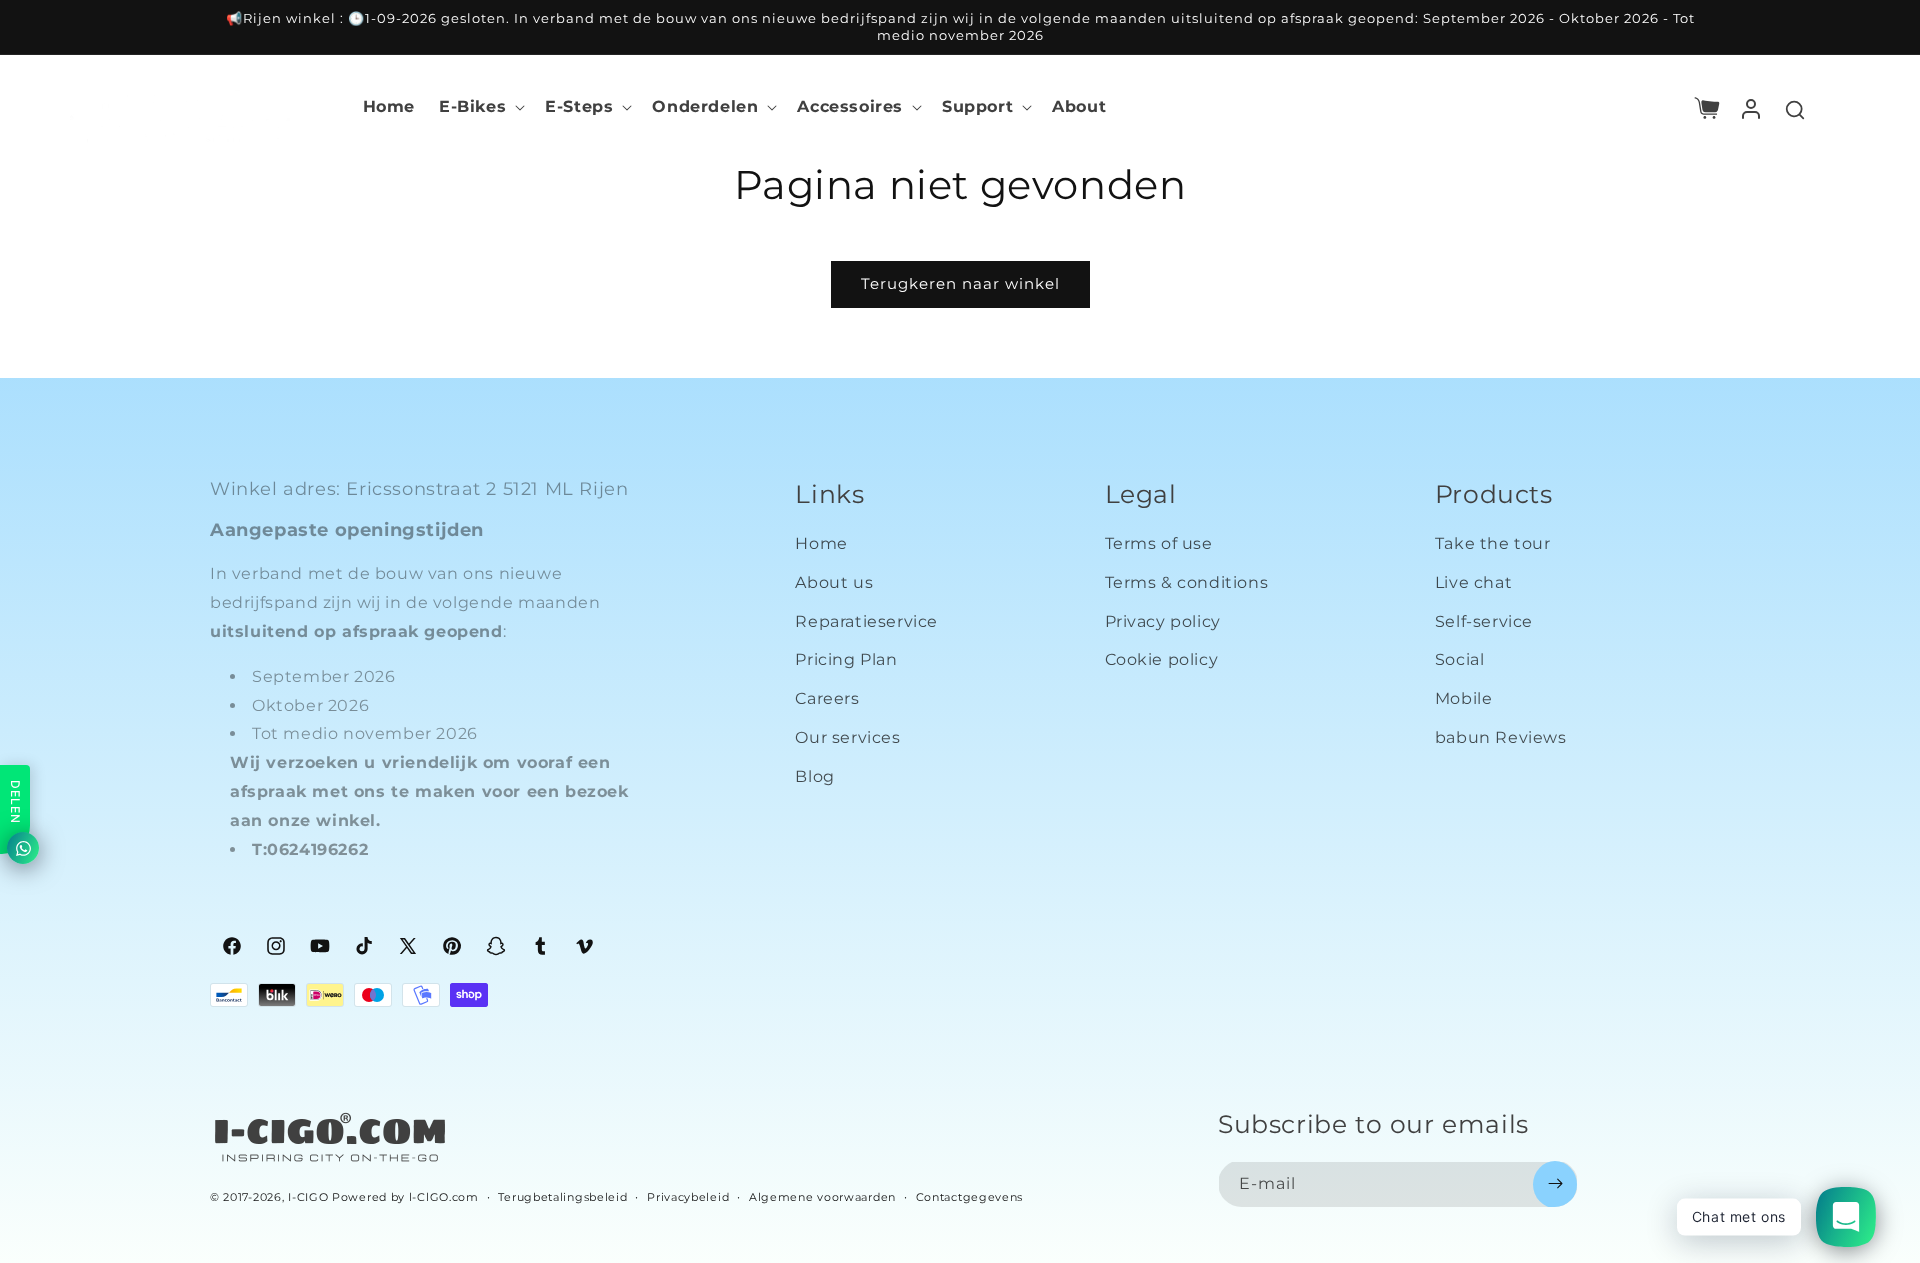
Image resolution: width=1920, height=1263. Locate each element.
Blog (814, 776)
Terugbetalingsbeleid (562, 1196)
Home (821, 544)
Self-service (1484, 621)
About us (834, 582)
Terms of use (1159, 544)
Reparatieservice (866, 621)
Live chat (1473, 582)
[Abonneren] (1555, 1183)
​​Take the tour (1493, 544)
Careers (827, 699)
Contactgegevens (970, 1196)
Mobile (1464, 699)
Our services (847, 738)
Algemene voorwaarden (822, 1196)
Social (1460, 660)
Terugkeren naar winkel (960, 283)
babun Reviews (1501, 738)
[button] (480, 107)
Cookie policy (1162, 660)
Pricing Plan (846, 660)
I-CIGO (308, 1197)
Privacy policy (1163, 621)
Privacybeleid (688, 1196)
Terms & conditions (1187, 582)
